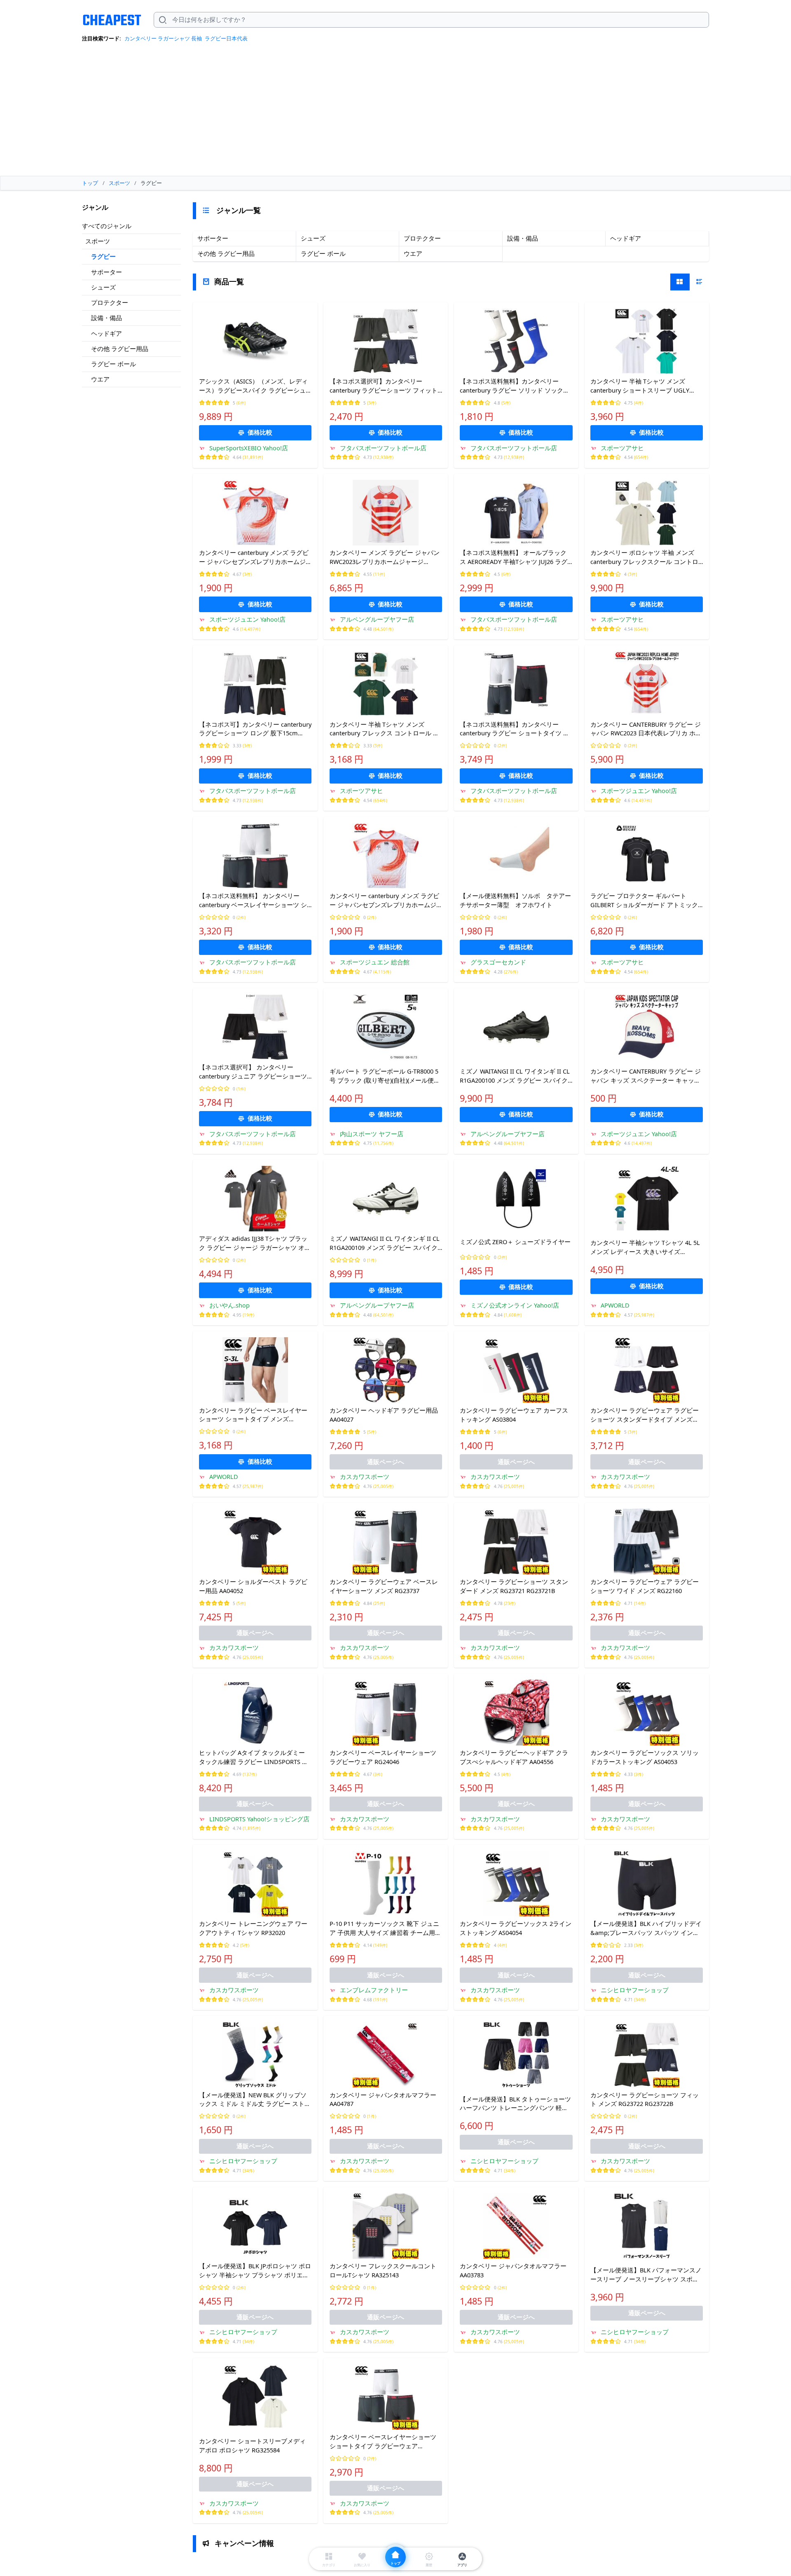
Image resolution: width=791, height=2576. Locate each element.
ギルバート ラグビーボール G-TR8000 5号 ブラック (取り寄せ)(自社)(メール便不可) (385, 1076)
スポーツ (98, 241)
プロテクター (110, 302)
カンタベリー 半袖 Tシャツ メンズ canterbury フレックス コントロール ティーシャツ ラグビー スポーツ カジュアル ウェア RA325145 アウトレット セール (385, 729)
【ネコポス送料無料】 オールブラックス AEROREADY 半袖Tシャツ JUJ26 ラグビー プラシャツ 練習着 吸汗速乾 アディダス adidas (516, 557)
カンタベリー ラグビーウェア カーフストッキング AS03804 (514, 1415)
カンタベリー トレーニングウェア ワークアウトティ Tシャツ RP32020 (253, 1928)
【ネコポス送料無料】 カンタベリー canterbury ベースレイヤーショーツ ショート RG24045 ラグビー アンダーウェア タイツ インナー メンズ (254, 901)
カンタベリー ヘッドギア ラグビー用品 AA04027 (384, 1415)
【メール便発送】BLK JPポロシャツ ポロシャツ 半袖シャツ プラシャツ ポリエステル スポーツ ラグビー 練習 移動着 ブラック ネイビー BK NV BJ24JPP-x (255, 2271)
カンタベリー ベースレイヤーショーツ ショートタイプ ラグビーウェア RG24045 (383, 2442)
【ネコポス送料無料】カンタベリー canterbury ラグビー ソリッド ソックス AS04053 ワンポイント (515, 386)
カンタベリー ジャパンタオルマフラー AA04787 (383, 2099)
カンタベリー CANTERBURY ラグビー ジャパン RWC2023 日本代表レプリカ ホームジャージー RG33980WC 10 (646, 729)
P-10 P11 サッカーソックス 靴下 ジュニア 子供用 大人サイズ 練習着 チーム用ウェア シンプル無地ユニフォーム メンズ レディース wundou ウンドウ (385, 1928)
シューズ (103, 287)
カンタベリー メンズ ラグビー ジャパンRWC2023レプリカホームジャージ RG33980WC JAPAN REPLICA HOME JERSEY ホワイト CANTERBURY (385, 557)
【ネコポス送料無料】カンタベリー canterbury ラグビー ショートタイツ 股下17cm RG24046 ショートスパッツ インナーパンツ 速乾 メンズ (515, 729)
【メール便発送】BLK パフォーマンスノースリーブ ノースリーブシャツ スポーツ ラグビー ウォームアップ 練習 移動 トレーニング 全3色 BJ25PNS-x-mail (646, 2275)
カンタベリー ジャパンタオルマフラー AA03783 (513, 2270)
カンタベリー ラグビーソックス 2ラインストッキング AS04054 (516, 1928)
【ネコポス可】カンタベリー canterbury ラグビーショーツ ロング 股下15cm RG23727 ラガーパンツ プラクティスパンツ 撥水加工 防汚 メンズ (255, 729)
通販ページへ (386, 1462)
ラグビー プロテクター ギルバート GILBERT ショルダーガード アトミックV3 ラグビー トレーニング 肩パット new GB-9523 (646, 901)
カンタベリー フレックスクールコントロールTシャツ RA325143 (383, 2270)
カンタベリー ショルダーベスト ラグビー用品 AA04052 (253, 1586)
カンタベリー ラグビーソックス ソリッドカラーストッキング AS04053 (645, 1757)
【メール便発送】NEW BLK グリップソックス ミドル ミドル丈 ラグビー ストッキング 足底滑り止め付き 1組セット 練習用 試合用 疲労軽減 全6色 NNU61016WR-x (255, 2100)
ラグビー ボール (114, 364)
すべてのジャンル (107, 226)
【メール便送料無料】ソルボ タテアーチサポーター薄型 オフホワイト (515, 900)
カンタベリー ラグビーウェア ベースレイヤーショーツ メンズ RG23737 (384, 1586)
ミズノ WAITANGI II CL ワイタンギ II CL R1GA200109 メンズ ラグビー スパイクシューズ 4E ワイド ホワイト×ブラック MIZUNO (385, 1243)
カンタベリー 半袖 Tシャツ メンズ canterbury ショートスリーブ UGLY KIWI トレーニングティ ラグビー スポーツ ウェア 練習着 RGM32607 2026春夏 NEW (646, 386)
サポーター (106, 272)
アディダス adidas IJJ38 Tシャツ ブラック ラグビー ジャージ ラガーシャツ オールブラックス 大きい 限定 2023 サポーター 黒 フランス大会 (255, 1243)
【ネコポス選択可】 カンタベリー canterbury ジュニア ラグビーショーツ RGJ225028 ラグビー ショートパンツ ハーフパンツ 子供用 (253, 1072)
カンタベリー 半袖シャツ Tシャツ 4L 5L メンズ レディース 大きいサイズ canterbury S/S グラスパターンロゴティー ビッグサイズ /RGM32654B (646, 1247)
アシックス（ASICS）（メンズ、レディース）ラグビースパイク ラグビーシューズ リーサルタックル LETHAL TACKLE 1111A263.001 (253, 386)
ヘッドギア (106, 333)
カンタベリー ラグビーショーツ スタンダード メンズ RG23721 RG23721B (514, 1586)
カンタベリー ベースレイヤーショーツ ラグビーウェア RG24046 (383, 1757)
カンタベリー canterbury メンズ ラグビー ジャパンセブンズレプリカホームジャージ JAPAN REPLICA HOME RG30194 (254, 557)
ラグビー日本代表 (226, 38)
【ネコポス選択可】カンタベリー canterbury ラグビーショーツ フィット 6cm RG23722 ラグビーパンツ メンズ (384, 386)
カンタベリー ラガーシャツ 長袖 (163, 38)
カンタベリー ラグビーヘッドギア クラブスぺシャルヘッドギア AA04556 (514, 1757)
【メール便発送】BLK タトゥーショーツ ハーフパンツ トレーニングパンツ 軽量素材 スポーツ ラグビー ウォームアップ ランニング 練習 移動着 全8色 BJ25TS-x (515, 2104)
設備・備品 (106, 318)
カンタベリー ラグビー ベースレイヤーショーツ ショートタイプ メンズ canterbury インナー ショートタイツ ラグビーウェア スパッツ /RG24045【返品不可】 (254, 1415)
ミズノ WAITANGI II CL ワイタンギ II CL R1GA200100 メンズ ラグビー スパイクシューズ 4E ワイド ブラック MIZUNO (515, 1076)
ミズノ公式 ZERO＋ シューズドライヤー (515, 1242)
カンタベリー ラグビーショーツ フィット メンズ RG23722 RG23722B (645, 2099)
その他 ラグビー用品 (120, 349)
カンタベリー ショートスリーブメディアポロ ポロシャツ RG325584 (252, 2445)
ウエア (100, 379)
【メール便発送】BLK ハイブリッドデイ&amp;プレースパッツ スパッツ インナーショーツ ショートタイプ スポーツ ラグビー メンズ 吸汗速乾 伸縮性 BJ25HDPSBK (646, 1928)
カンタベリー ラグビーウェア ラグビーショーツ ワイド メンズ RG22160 (645, 1586)
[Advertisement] (395, 112)
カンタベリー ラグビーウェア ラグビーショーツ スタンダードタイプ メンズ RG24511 (645, 1415)
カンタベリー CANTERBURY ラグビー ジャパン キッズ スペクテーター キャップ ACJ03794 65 (646, 1076)
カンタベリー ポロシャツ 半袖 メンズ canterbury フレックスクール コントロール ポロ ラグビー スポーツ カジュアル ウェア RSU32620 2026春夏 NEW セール (646, 557)
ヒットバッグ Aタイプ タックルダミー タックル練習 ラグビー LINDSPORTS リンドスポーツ (254, 1757)
